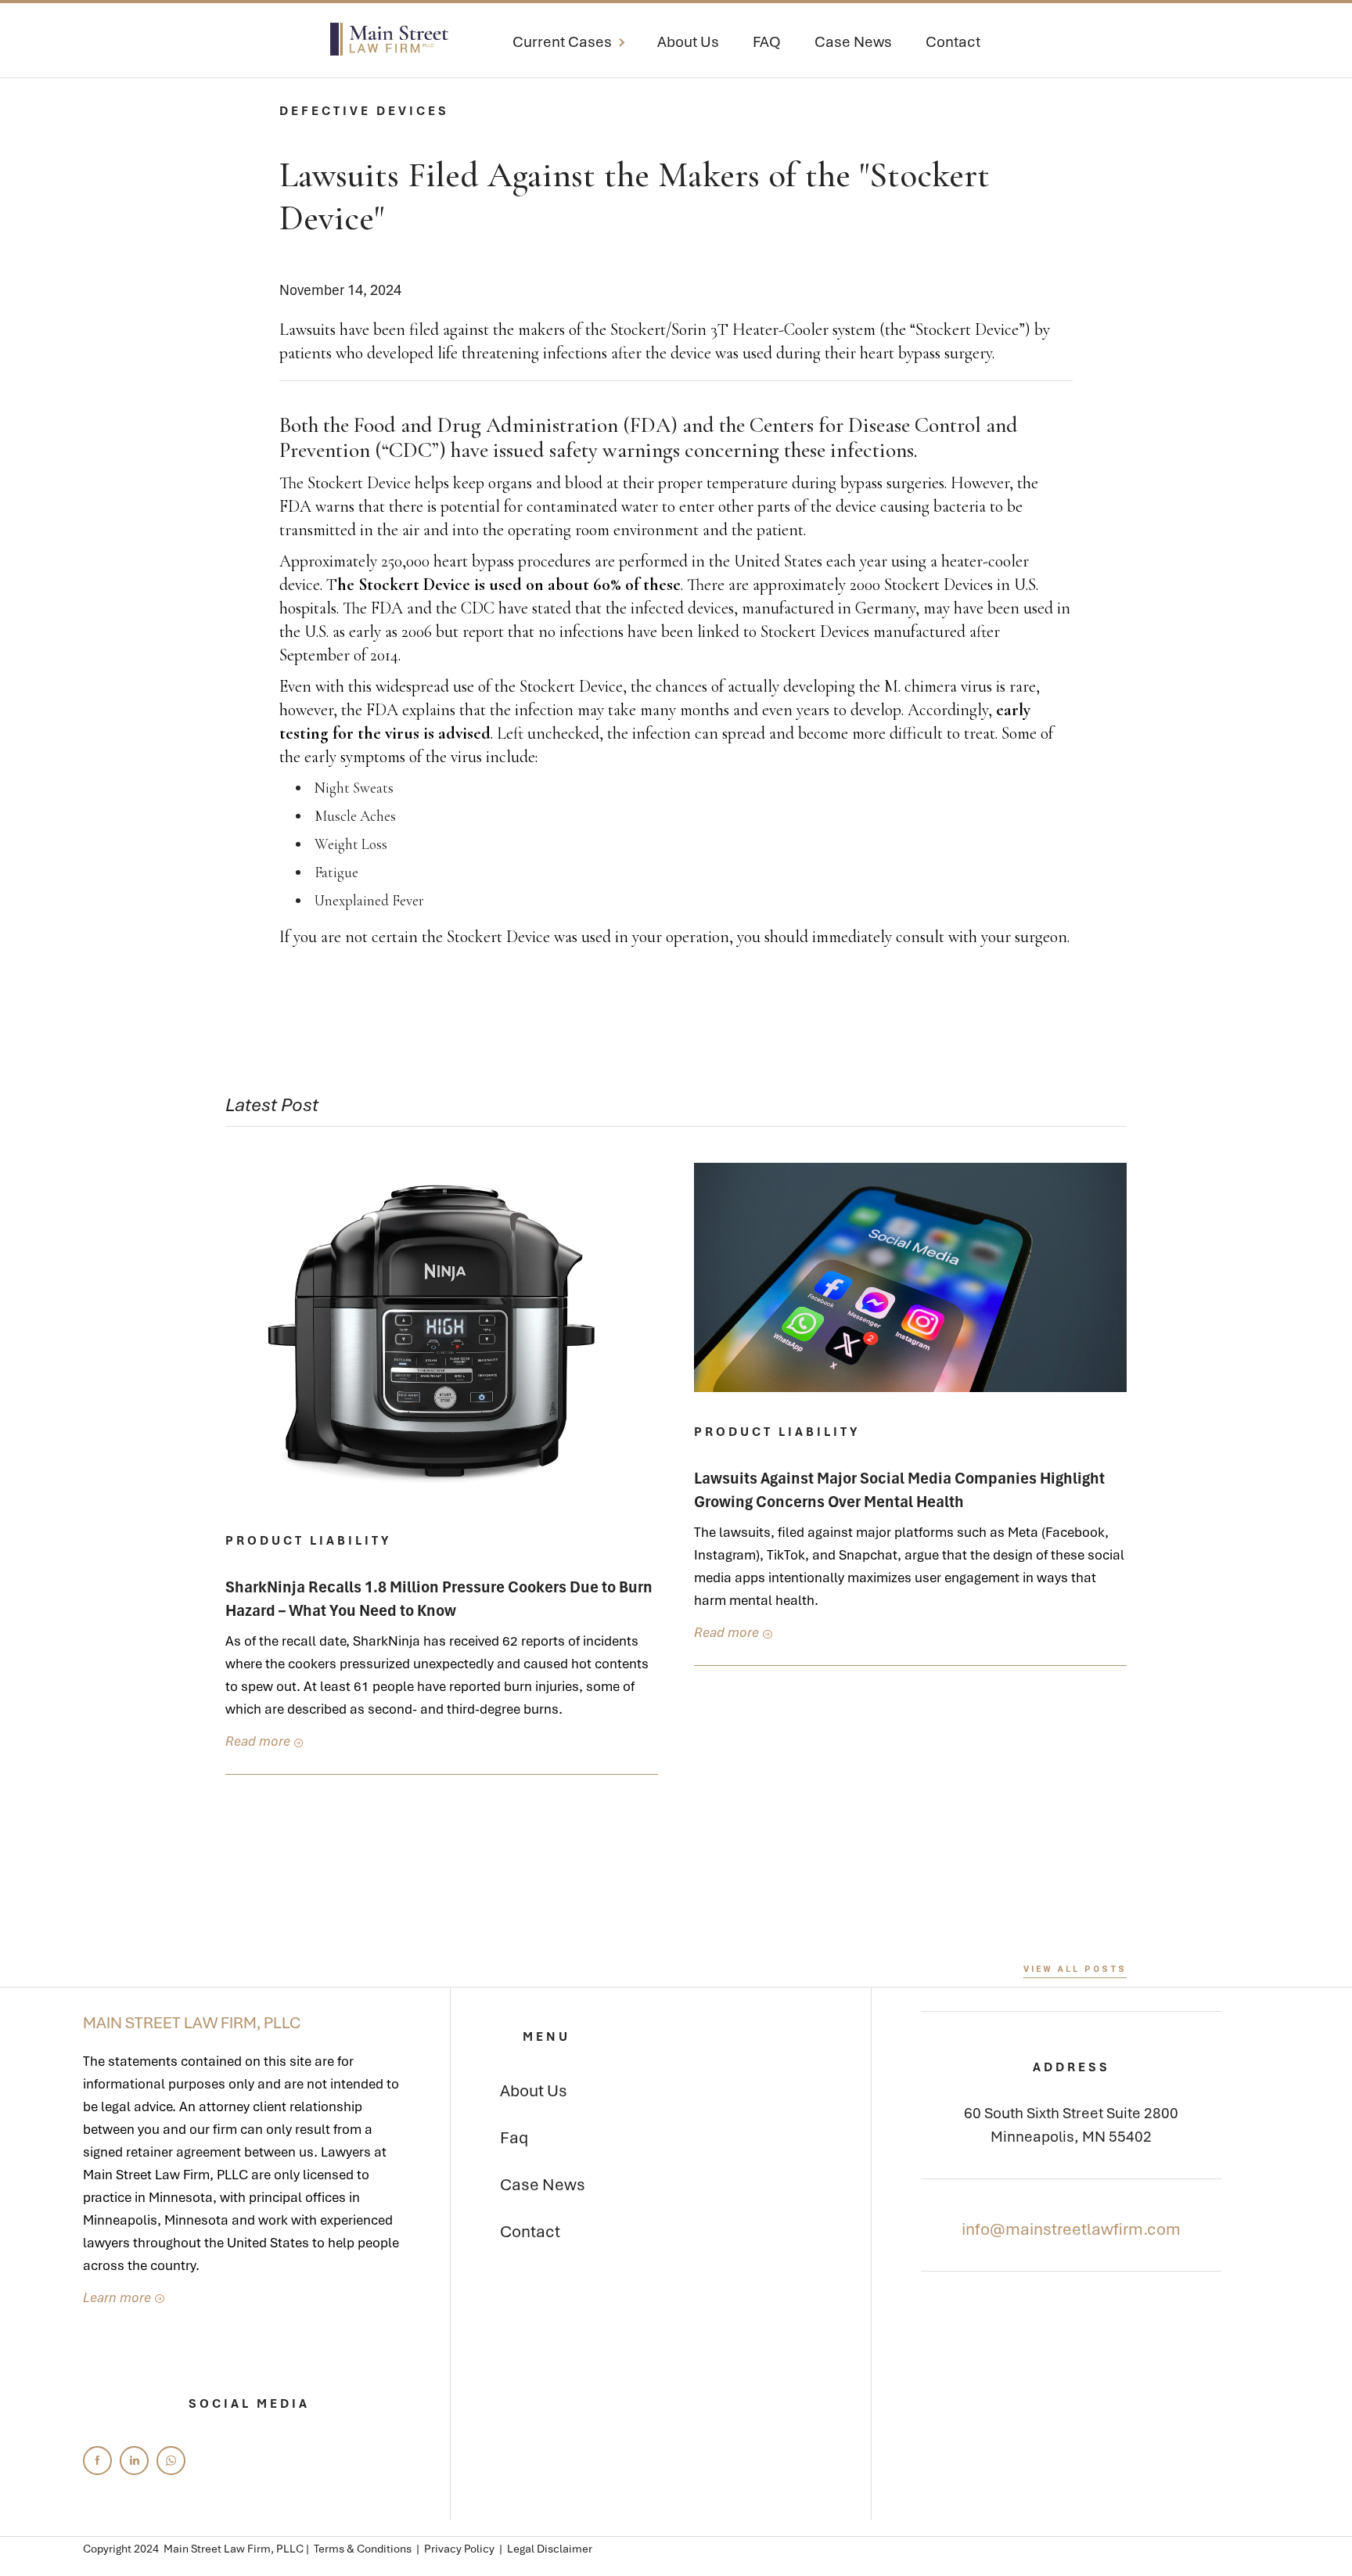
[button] (578, 45)
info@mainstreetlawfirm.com (1071, 2229)
